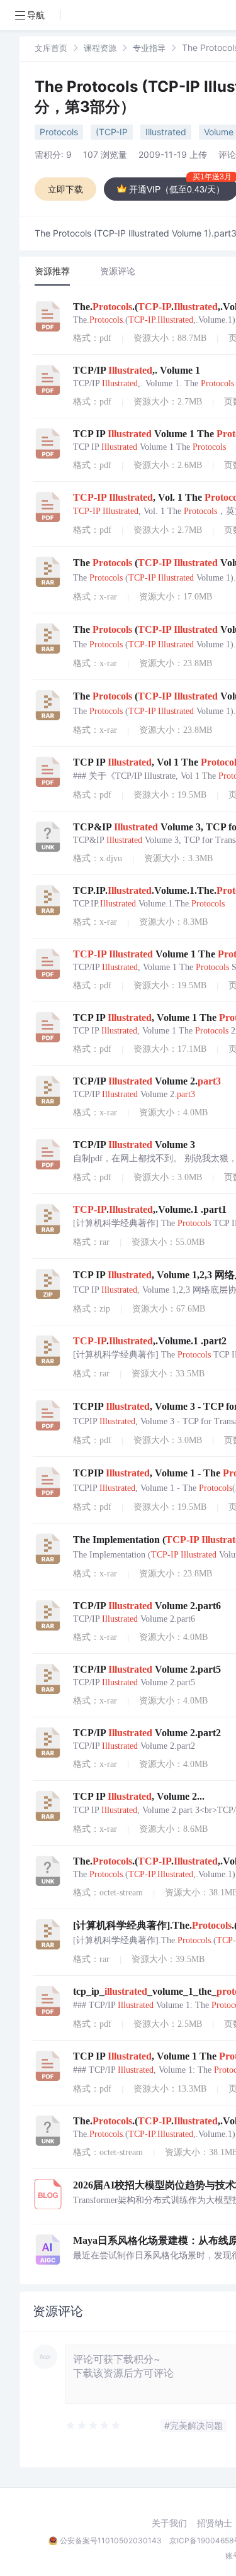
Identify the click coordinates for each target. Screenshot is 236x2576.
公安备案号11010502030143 (111, 2540)
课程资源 (100, 48)
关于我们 (169, 2523)
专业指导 (149, 48)
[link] (51, 47)
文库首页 (51, 48)
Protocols (59, 132)
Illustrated (166, 132)
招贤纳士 (215, 2523)
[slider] (94, 2426)
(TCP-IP (112, 132)
